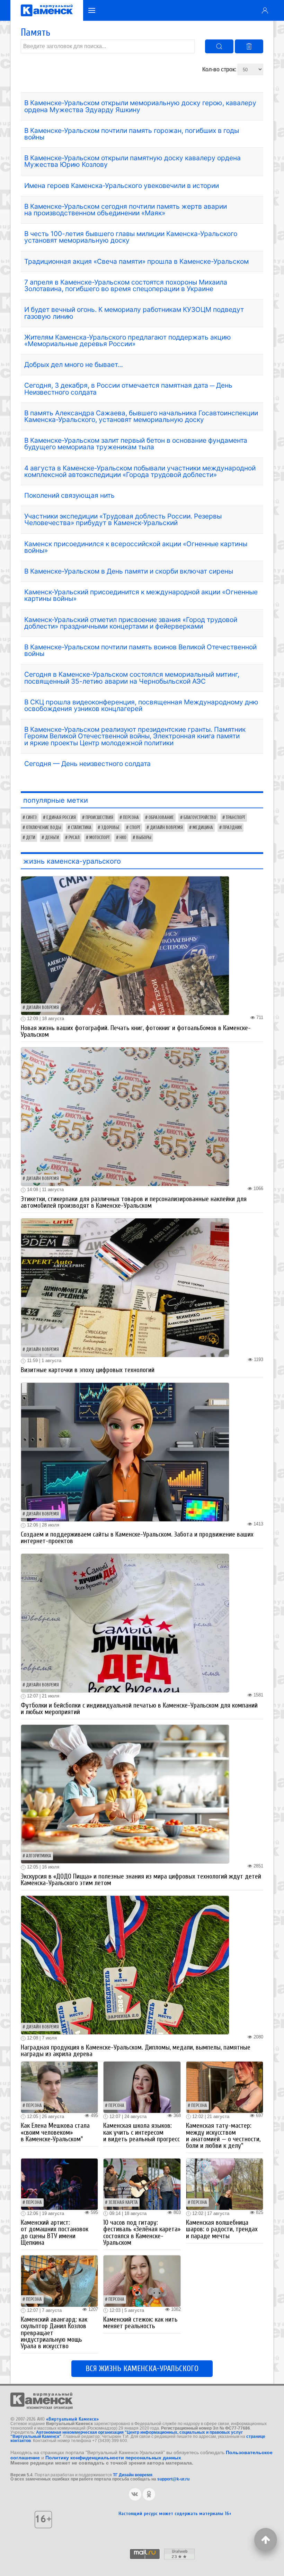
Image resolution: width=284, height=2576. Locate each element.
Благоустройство (200, 818)
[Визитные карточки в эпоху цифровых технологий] (125, 1287)
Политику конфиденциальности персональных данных (113, 2458)
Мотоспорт (100, 838)
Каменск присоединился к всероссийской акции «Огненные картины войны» (136, 547)
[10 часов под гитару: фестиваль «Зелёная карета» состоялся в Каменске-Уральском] (142, 2184)
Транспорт (236, 818)
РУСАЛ (74, 838)
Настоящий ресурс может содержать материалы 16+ (175, 2514)
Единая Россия (61, 818)
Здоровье (110, 828)
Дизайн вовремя (166, 828)
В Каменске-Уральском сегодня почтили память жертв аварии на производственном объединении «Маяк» (126, 210)
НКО (123, 838)
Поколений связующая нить (69, 495)
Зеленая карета (123, 2203)
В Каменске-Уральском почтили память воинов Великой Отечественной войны (140, 650)
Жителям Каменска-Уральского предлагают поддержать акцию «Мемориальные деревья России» (128, 340)
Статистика (81, 828)
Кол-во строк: (220, 69)
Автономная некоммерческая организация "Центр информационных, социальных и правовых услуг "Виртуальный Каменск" (127, 2434)
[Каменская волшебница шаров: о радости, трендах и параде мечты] (225, 2184)
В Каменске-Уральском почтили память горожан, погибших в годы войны (132, 134)
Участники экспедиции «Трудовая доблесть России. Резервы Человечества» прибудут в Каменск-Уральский (123, 519)
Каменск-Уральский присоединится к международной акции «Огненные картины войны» (141, 595)
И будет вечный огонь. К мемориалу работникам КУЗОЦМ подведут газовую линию (134, 313)
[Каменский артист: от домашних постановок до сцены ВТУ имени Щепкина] (59, 2184)
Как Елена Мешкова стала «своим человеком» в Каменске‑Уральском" (55, 2132)
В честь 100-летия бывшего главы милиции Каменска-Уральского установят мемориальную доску (131, 237)
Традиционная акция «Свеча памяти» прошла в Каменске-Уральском (136, 261)
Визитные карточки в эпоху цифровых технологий (88, 1370)
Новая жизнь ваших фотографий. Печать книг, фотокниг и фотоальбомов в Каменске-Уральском (136, 1031)
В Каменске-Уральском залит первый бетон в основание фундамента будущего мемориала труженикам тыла (136, 444)
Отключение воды (44, 828)
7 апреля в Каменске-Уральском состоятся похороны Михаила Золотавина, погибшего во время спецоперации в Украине (126, 285)
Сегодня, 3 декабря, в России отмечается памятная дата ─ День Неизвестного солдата (128, 389)
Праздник (232, 828)
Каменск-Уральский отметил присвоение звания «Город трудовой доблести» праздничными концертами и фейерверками (131, 623)
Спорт (135, 828)
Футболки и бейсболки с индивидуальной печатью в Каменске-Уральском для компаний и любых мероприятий (139, 1709)
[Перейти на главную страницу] (47, 10)
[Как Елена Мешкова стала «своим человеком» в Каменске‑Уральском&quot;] (59, 2087)
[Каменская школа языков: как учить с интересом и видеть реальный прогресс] (142, 2087)
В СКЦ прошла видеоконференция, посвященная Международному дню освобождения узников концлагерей (141, 705)
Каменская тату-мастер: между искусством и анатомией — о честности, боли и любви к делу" (223, 2136)
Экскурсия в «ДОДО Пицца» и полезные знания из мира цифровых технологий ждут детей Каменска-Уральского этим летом (141, 1880)
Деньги (52, 838)
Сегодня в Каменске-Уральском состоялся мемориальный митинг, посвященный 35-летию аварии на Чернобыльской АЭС (132, 678)
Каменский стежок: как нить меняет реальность (140, 2323)
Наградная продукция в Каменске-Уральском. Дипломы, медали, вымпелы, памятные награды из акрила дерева (136, 2051)
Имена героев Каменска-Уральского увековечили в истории (122, 186)
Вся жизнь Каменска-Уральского (142, 2369)
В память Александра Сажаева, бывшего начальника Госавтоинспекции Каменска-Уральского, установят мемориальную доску (141, 416)
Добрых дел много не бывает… (74, 364)
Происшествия (99, 818)
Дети (31, 838)
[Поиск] (219, 46)
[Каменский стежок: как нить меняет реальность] (142, 2281)
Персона (131, 818)
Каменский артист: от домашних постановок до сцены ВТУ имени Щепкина (55, 2233)
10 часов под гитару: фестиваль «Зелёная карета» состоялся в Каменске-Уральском (142, 2233)
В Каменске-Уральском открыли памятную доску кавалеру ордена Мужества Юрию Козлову (132, 161)
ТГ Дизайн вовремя (133, 2475)
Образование (161, 818)
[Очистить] (249, 46)
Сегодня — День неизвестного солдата (87, 764)
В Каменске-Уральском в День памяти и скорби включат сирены (129, 571)
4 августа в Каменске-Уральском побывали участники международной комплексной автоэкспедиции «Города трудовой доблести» (140, 471)
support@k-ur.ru (173, 2479)
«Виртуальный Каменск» (72, 2419)
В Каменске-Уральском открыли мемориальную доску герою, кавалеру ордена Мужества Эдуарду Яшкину (140, 106)
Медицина (203, 828)
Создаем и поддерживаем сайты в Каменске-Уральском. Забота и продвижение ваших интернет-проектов (137, 1538)
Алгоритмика (39, 1856)
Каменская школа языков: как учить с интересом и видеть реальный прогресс (141, 2132)
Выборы (144, 838)
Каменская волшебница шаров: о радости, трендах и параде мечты (222, 2229)
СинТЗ (31, 818)
